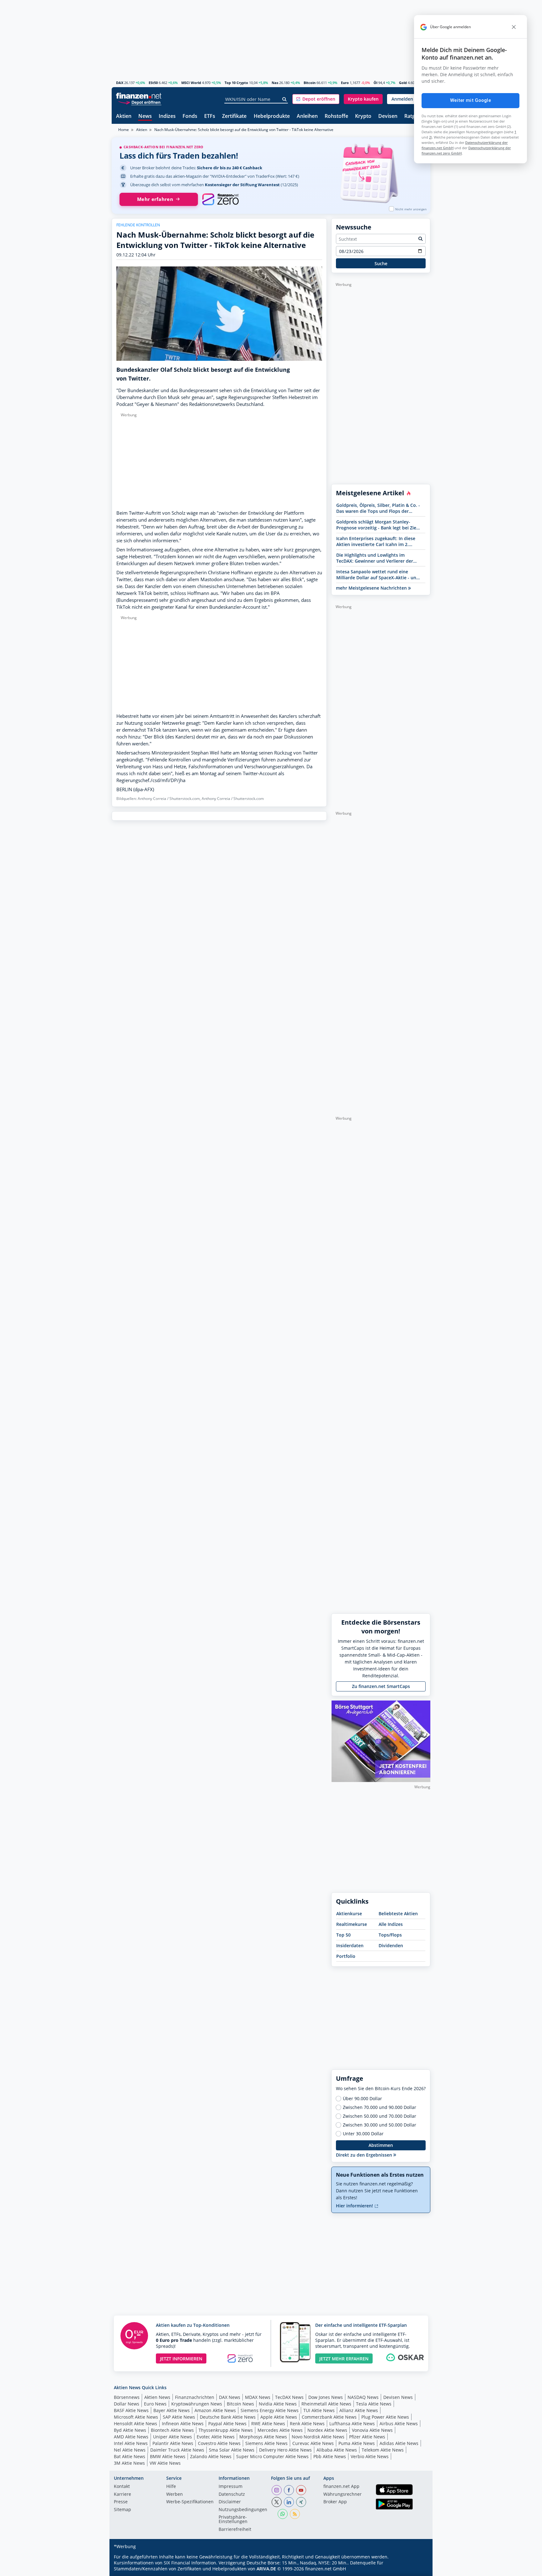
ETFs (210, 116)
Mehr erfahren (155, 199)
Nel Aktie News (130, 2450)
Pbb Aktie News (330, 2456)
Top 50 (343, 1935)
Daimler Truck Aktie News (177, 2450)
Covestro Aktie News (219, 2443)
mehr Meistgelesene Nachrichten (372, 588)
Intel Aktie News (131, 2443)
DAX (120, 83)
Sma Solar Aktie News (232, 2450)
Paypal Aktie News (227, 2424)
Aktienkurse (349, 1914)
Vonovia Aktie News (372, 2430)
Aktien (124, 116)
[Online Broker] (140, 102)
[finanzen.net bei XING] (301, 2502)
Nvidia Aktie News (278, 2404)
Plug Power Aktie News (385, 2417)
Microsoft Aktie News (136, 2417)
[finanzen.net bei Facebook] (289, 2490)
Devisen (388, 116)
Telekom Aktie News (383, 2450)
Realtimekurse (352, 1924)
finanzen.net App (341, 2487)
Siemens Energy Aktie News (270, 2410)
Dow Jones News (326, 2397)
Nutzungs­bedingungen (243, 2510)
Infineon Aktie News (183, 2424)
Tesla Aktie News (374, 2404)
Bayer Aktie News (172, 2410)
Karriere (122, 2495)
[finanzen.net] (139, 96)
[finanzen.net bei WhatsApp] (283, 2514)
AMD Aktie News (131, 2437)
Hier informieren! (355, 2206)
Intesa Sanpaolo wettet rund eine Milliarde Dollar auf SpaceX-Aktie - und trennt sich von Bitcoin (378, 575)
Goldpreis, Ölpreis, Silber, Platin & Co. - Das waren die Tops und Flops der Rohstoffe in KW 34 (378, 508)
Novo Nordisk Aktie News (318, 2437)
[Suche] (285, 99)
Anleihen (307, 116)
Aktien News (157, 2397)
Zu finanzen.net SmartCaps (381, 1686)
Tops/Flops (390, 1935)
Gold (403, 83)
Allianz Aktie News (359, 2410)
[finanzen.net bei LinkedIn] (289, 2502)
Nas (275, 83)
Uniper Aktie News (173, 2437)
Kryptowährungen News (197, 2404)
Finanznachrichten (195, 2397)
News (145, 116)
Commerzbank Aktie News (329, 2417)
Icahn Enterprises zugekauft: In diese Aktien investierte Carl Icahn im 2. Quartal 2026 (376, 541)
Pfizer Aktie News (367, 2437)
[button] (316, 99)
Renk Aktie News (307, 2424)
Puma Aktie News (357, 2443)
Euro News (155, 2404)
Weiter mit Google (470, 100)
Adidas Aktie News (399, 2443)
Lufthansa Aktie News (352, 2424)
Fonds (190, 116)
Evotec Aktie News (216, 2437)
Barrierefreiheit (235, 2530)
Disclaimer (230, 2502)
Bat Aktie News (130, 2456)
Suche (381, 263)
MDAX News (258, 2397)
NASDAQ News (363, 2397)
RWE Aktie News (268, 2424)
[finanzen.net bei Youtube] (301, 2490)
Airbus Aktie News (399, 2424)
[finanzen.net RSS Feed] (295, 2514)
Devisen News (398, 2397)
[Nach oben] (417, 2569)
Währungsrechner (343, 2495)
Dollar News (127, 2404)
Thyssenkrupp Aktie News (226, 2430)
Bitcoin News (240, 2404)
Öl (375, 83)
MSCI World (191, 83)
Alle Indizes (391, 1924)
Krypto (363, 116)
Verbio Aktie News (370, 2456)
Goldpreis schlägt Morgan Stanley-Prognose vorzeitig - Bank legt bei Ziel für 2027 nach (377, 525)
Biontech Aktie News (172, 2430)
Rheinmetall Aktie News (326, 2404)
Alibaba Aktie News (337, 2450)
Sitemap (122, 2510)
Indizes (167, 116)
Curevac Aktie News (313, 2443)
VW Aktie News (165, 2463)
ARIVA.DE (266, 2569)
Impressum (231, 2487)
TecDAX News (289, 2397)
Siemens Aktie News (266, 2443)
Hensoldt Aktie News (135, 2424)
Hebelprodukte (272, 116)
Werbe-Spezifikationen (190, 2502)
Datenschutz (232, 2495)
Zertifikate (234, 116)
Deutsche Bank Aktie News (228, 2417)
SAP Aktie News (179, 2417)
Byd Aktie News (130, 2430)
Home (124, 130)
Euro (345, 83)
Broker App (335, 2502)
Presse (121, 2502)
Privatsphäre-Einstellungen (233, 2520)
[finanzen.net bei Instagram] (277, 2490)
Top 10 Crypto (236, 83)
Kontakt (122, 2487)
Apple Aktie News (279, 2417)
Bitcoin (310, 83)
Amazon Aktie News (215, 2410)
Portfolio (346, 1956)
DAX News (230, 2397)
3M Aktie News (129, 2463)
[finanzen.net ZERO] (220, 199)
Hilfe (171, 2487)
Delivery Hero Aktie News (285, 2450)
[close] (514, 27)
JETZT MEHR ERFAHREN (344, 2359)
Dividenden (391, 1945)
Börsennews (127, 2397)
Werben (175, 2495)
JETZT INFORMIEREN (181, 2359)
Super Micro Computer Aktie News (272, 2456)
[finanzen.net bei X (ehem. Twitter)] (277, 2502)
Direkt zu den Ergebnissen (365, 2155)
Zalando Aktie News (211, 2456)
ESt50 (153, 83)
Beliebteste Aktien (398, 1914)
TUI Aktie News (319, 2410)
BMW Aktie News (168, 2456)
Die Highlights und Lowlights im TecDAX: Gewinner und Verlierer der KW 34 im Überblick (375, 558)
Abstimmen (381, 2145)
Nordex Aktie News (327, 2430)
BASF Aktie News (131, 2410)
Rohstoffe (336, 116)
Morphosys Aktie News (263, 2437)
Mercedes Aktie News (280, 2430)
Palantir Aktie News (173, 2443)
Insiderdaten (350, 1945)
